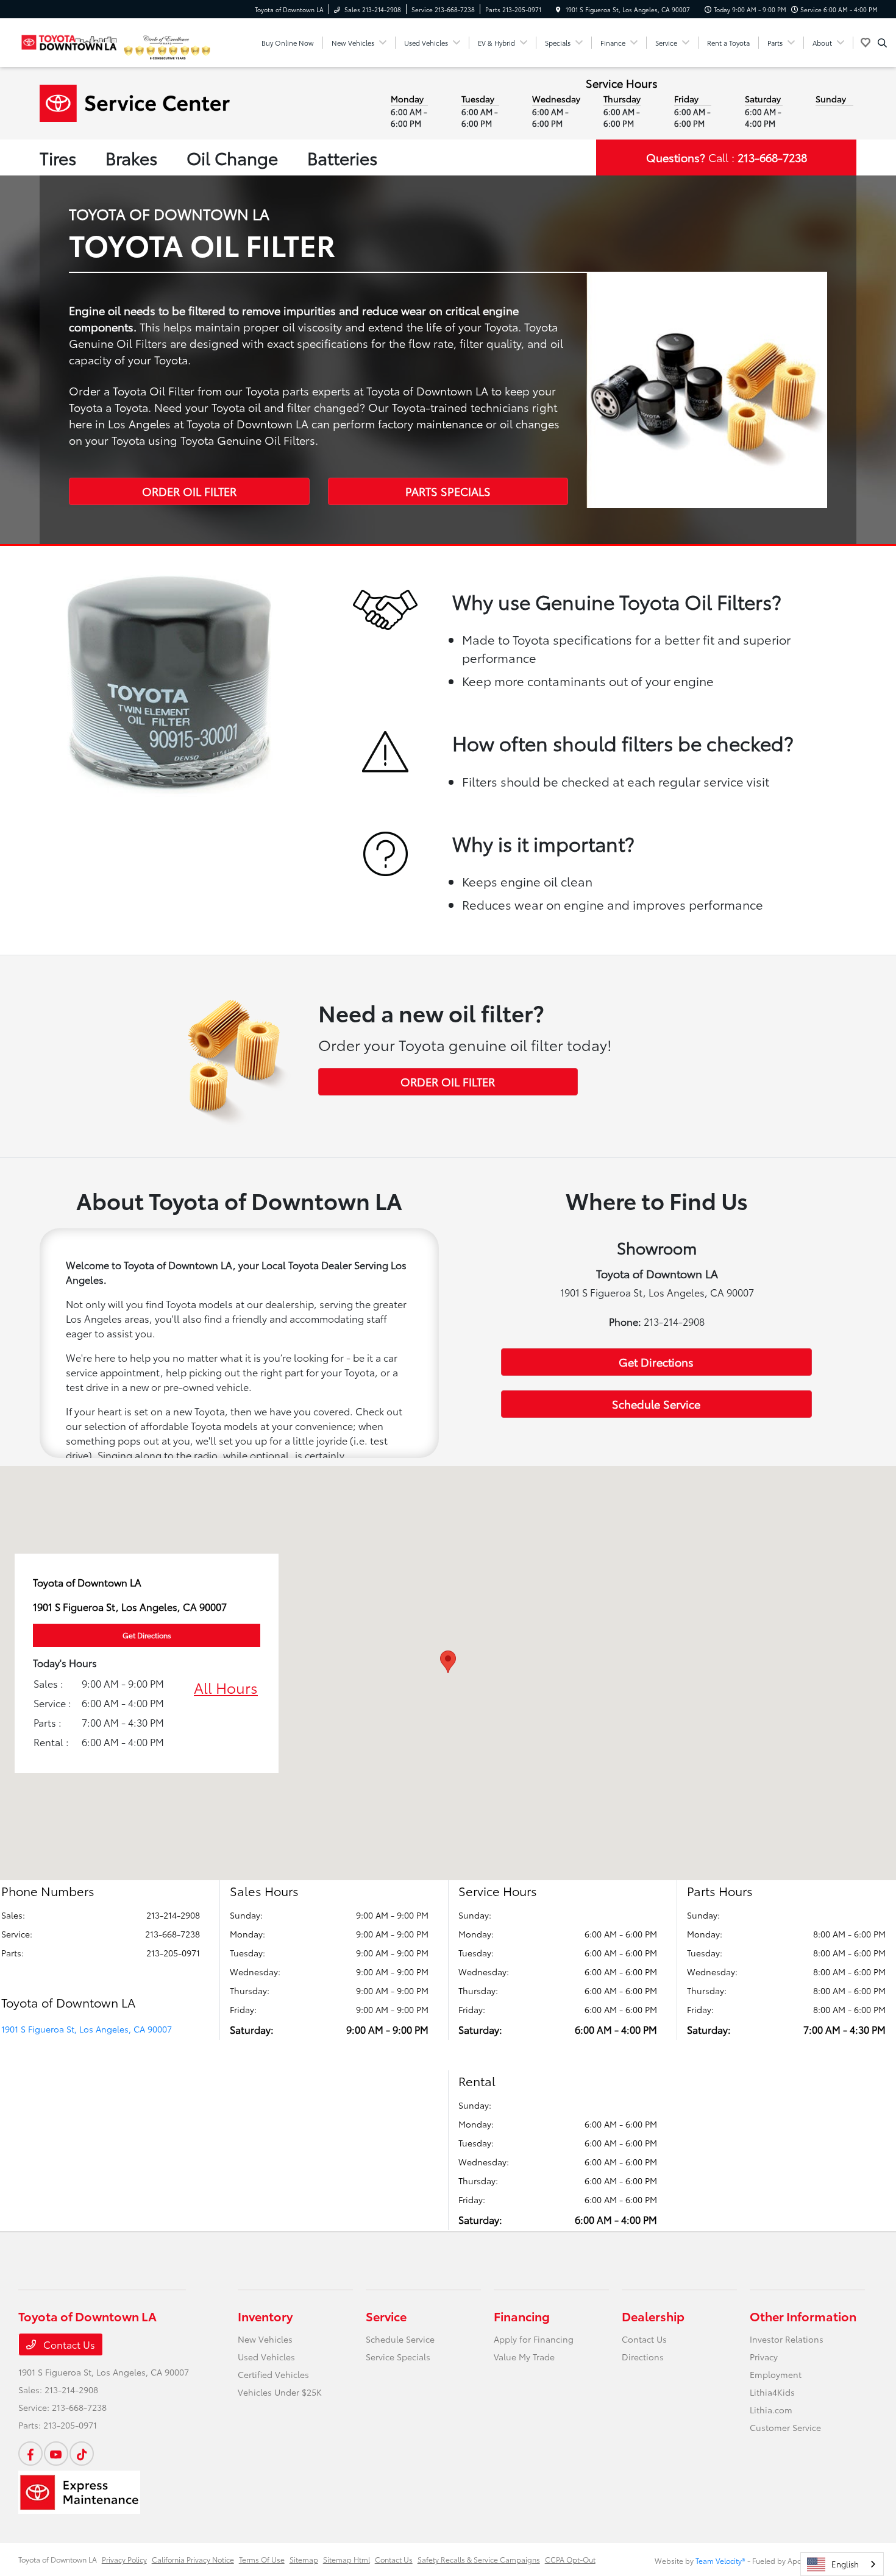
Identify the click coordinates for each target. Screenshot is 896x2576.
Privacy (764, 2357)
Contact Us (68, 2344)
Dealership (653, 2316)
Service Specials (398, 2357)
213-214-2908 (173, 1915)
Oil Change (232, 157)
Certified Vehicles (273, 2374)
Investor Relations (787, 2339)
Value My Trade (524, 2357)
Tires (58, 157)
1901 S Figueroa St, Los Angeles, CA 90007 (87, 2029)
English (845, 2564)
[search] (882, 43)
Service (386, 2316)
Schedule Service (656, 1404)
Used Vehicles (266, 2357)
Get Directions (656, 1362)
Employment (776, 2374)
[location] (558, 9)
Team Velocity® (720, 2560)
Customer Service (785, 2427)
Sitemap (304, 2559)
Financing (522, 2316)
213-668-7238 (172, 1934)
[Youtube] (56, 2454)
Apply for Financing (534, 2339)
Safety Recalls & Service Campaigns (479, 2559)
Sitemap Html (347, 2559)
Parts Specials (448, 491)
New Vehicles (265, 2339)
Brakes (131, 157)
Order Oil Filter (189, 491)
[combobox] (842, 2564)
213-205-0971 (173, 1953)
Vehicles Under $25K (280, 2392)
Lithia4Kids (772, 2392)
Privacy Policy (124, 2559)
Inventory (265, 2316)
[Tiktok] (82, 2454)
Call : (727, 157)
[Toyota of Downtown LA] (69, 41)
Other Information (803, 2316)
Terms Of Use (262, 2559)
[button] (448, 1662)
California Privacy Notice (193, 2559)
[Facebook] (30, 2454)
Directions (643, 2357)
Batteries (342, 157)
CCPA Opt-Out (570, 2559)
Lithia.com (771, 2410)
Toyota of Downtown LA (58, 2559)
